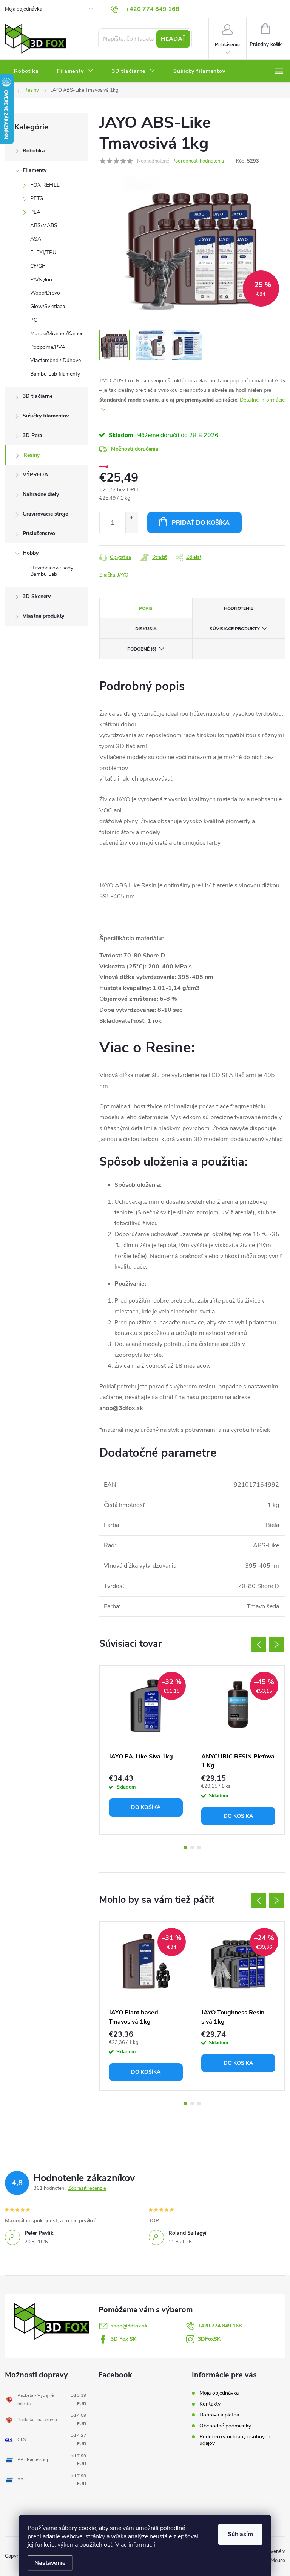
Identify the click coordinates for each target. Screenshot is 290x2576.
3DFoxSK (209, 2339)
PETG (37, 199)
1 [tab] (185, 1847)
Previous (259, 1645)
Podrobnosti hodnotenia (198, 161)
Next (277, 1645)
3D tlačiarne (38, 396)
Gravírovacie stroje (45, 514)
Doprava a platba (219, 2415)
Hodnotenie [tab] (238, 608)
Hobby (31, 553)
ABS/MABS (44, 225)
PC (34, 320)
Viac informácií (135, 2545)
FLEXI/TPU (43, 252)
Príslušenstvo (39, 533)
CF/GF (38, 266)
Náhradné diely (41, 494)
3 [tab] (199, 1847)
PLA (35, 212)
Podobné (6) (142, 649)
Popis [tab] (146, 608)
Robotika (34, 151)
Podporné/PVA (48, 347)
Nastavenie (50, 2563)
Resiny (32, 455)
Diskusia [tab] (146, 629)
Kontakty (210, 2404)
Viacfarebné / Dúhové (56, 360)
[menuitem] (26, 71)
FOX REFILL (45, 185)
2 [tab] (192, 1847)
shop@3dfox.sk (129, 2326)
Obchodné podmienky (225, 2426)
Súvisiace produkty (234, 629)
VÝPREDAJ (36, 475)
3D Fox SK (123, 2339)
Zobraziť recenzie (87, 2188)
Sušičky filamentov (46, 416)
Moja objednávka (24, 9)
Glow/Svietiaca (48, 306)
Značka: (114, 575)
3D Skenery (37, 596)
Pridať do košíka (201, 523)
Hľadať (173, 39)
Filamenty (35, 170)
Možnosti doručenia (135, 449)
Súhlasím (240, 2534)
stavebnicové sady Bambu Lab (52, 571)
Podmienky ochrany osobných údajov (235, 2440)
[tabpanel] (146, 1750)
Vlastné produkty (43, 616)
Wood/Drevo (45, 293)
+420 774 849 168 (220, 2326)
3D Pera (32, 435)
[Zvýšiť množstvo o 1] (132, 518)
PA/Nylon (41, 280)
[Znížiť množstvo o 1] (132, 528)
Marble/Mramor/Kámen (57, 334)
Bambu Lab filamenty (55, 374)
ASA (36, 239)
